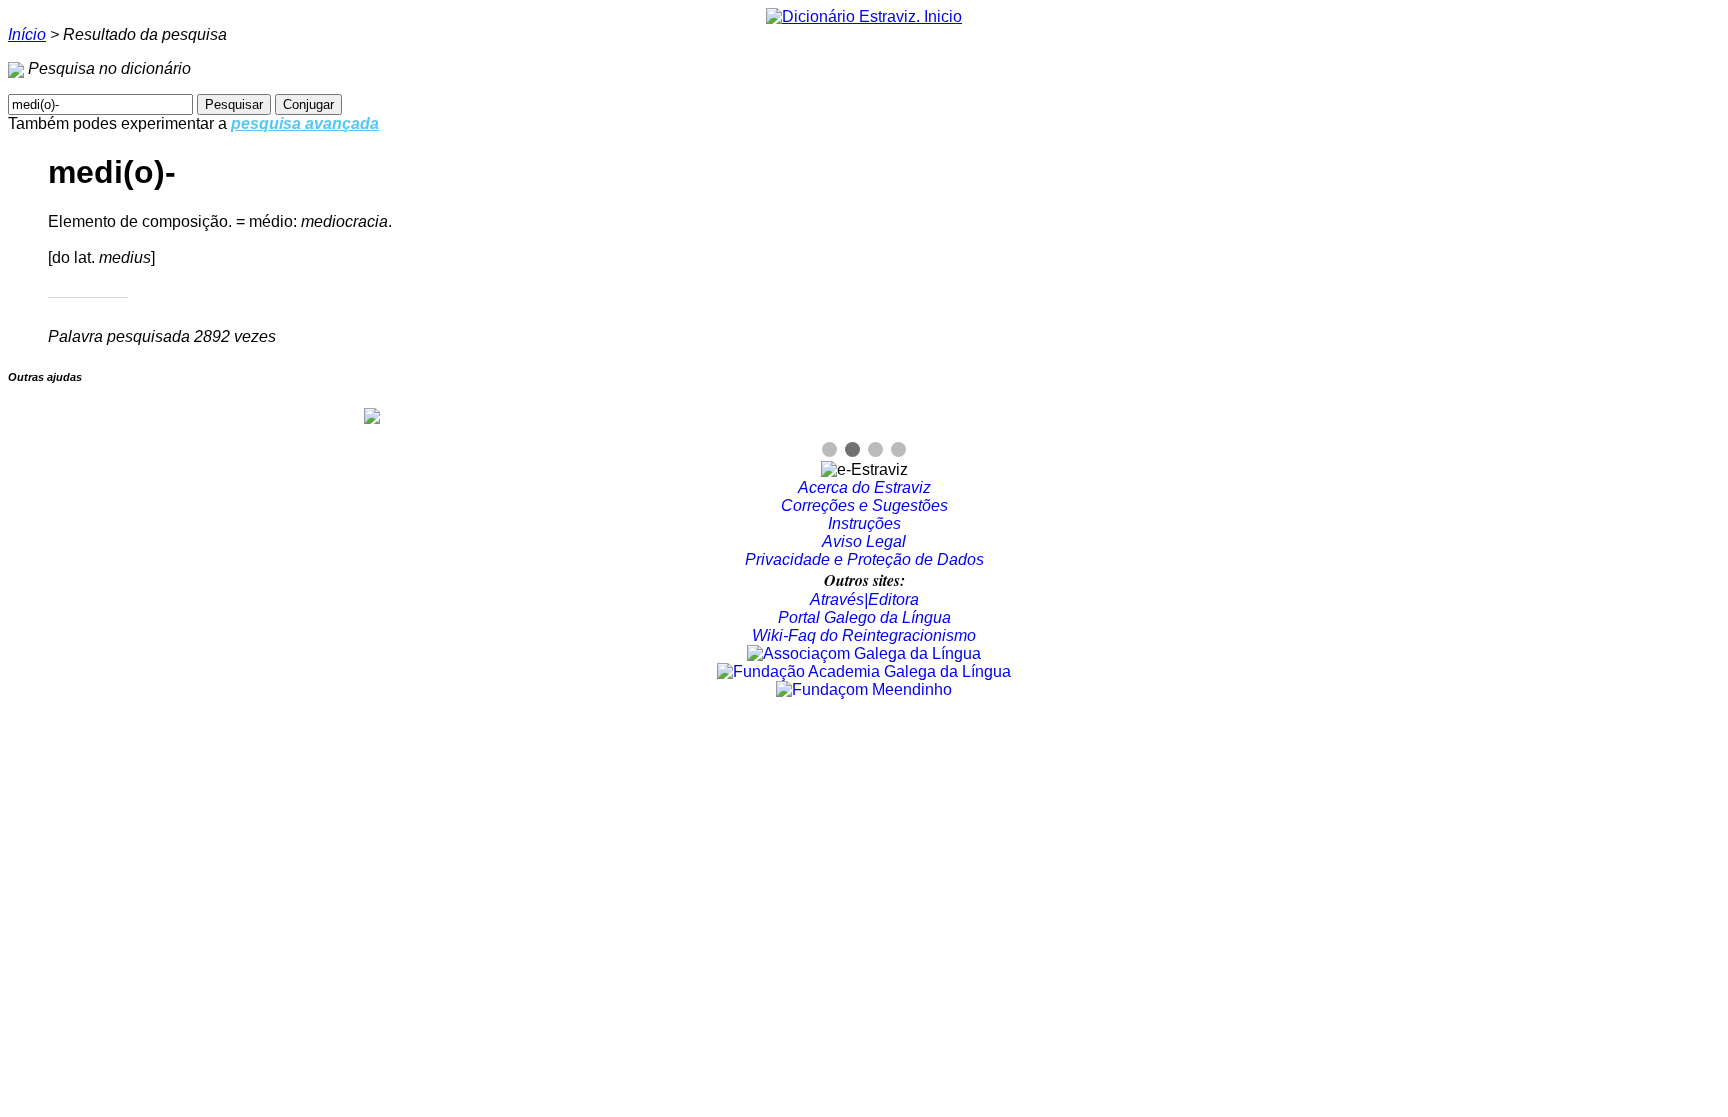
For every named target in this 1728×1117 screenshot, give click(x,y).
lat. (84, 257)
